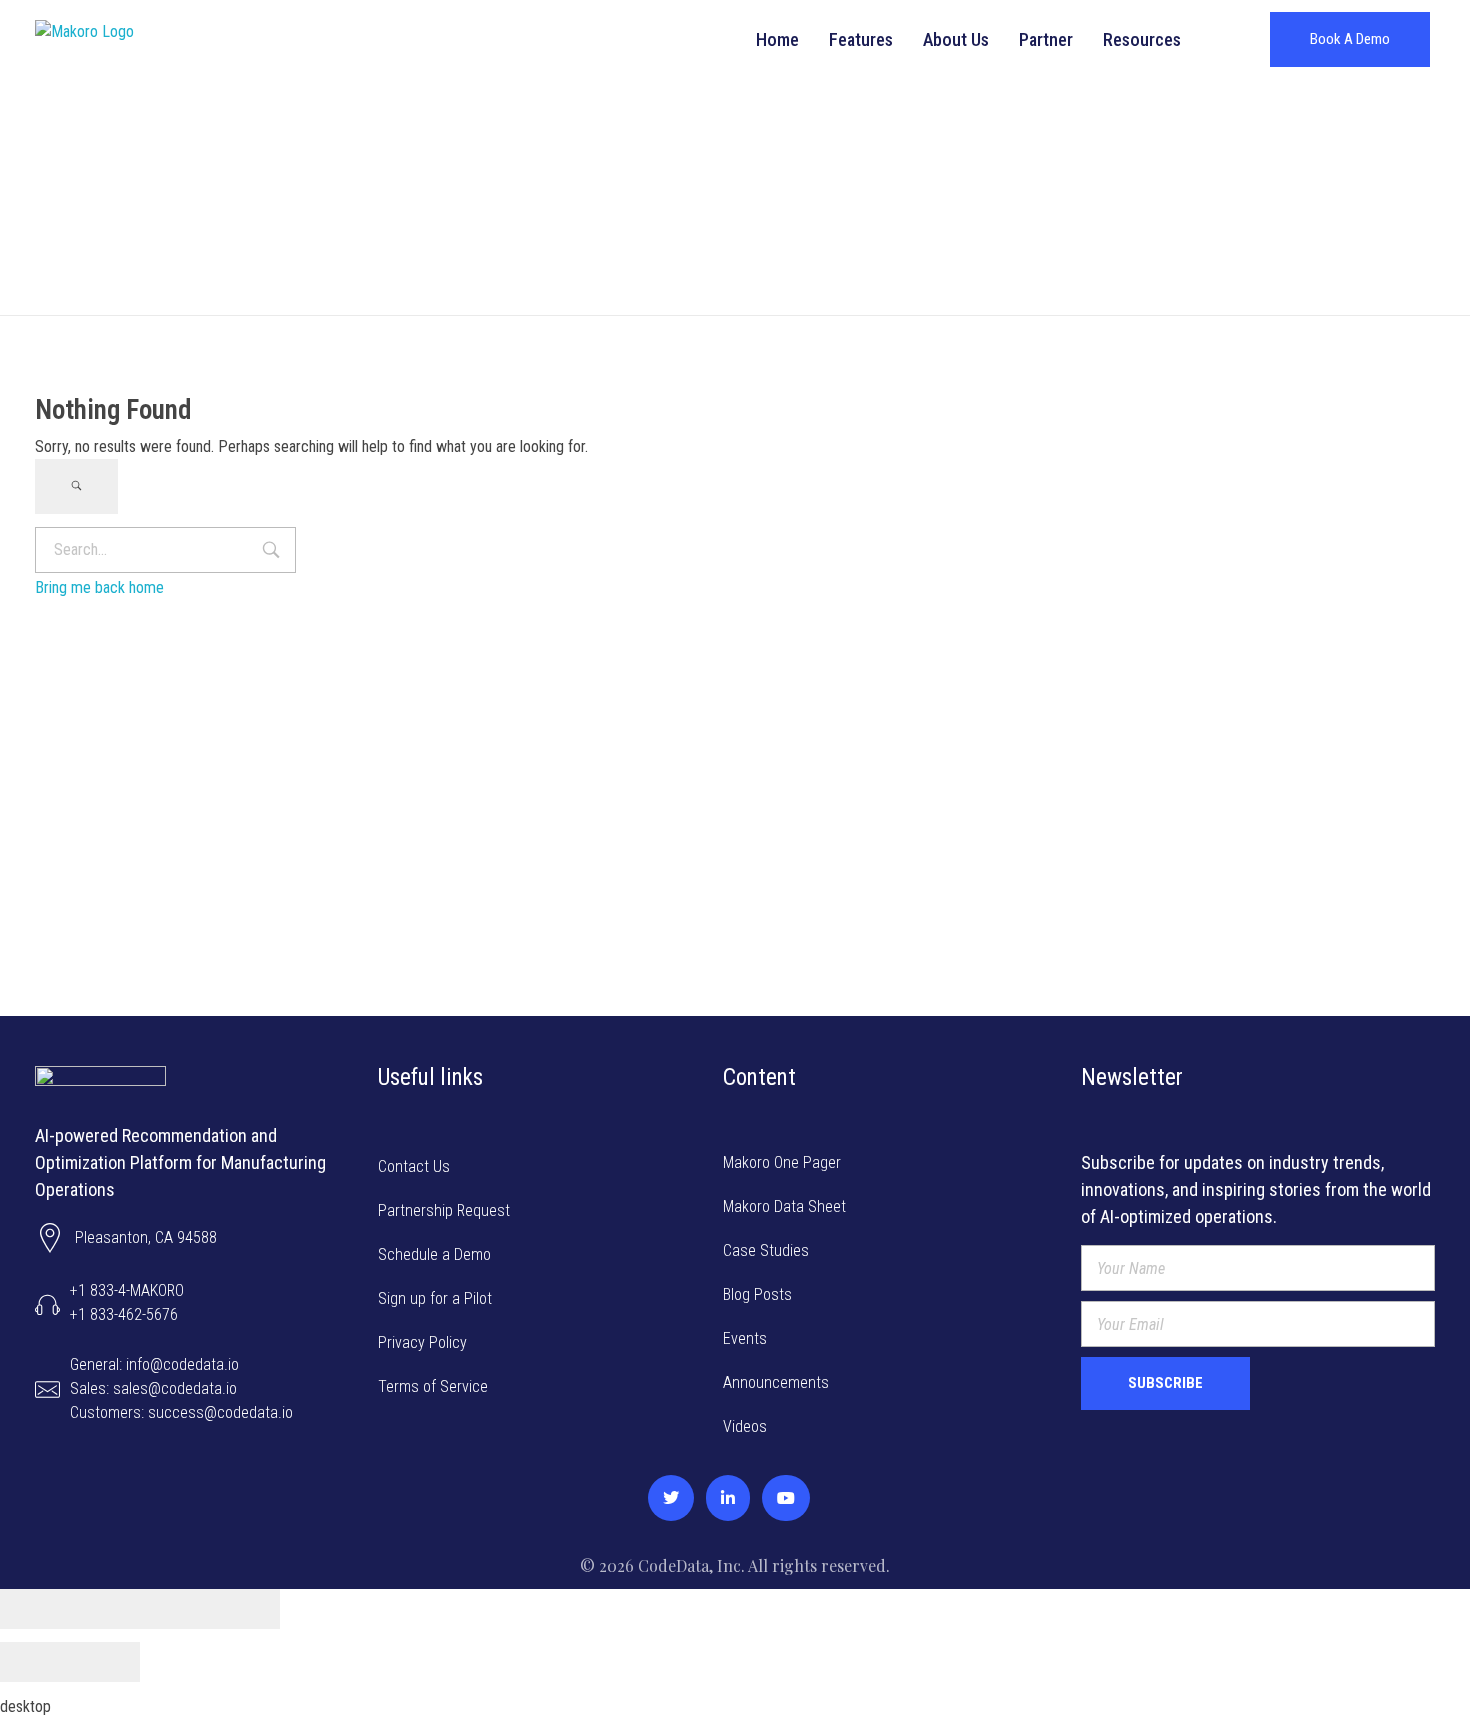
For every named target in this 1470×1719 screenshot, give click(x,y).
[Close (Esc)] (35, 1609)
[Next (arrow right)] (105, 1662)
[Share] (105, 1609)
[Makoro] (122, 39)
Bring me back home (99, 587)
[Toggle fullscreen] (175, 1609)
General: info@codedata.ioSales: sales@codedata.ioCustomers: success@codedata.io (181, 1388)
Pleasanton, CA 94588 (146, 1237)
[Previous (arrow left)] (35, 1662)
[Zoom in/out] (245, 1609)
